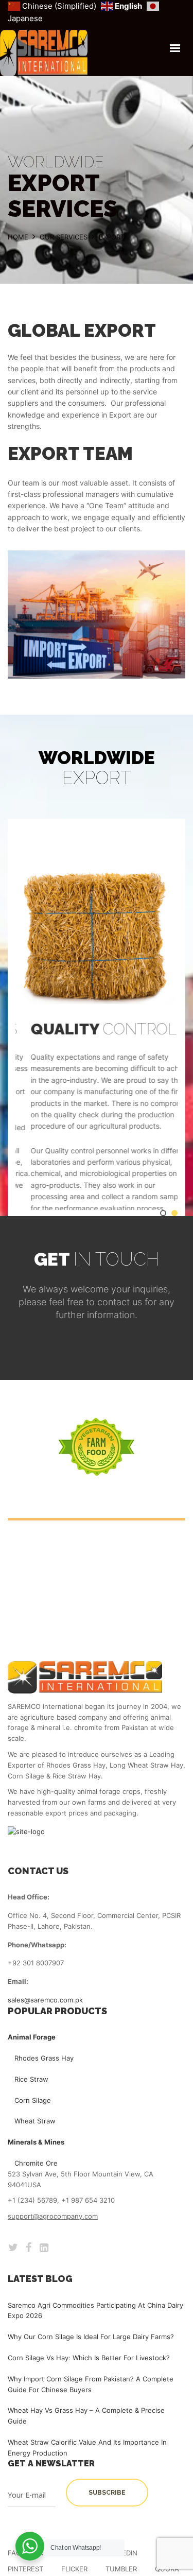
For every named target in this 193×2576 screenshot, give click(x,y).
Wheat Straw (35, 2121)
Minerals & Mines (36, 2142)
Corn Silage (33, 2100)
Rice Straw (31, 2079)
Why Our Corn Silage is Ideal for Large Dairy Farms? (91, 2337)
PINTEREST (25, 2569)
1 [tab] (163, 1217)
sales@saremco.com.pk (45, 2000)
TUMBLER (121, 2569)
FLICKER (74, 2569)
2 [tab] (174, 1217)
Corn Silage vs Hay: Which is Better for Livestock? (89, 2358)
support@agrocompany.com (53, 2216)
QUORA (167, 2569)
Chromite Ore (36, 2163)
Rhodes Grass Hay (44, 2058)
